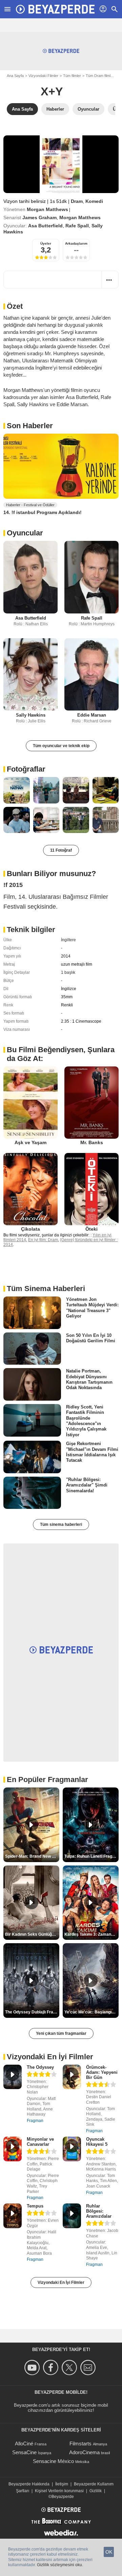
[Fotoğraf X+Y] (17, 790)
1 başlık (68, 972)
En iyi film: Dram (43, 1240)
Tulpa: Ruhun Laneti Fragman (91, 1856)
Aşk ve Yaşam (30, 1142)
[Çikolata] (30, 1189)
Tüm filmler (72, 76)
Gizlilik (96, 2491)
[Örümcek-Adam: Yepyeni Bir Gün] (72, 2077)
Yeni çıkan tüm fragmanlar (61, 2033)
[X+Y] (61, 164)
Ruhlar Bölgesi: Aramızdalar (99, 2211)
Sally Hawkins (31, 715)
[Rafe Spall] (91, 577)
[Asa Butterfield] (30, 577)
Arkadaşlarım (76, 243)
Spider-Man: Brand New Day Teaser (32, 1856)
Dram (77, 201)
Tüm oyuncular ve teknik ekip (61, 746)
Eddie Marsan (92, 715)
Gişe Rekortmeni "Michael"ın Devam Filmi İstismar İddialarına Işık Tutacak (92, 1452)
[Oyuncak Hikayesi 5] (72, 2149)
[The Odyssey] (13, 2077)
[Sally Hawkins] (30, 674)
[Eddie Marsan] (91, 674)
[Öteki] (91, 1189)
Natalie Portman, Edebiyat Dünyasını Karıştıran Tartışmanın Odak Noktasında (89, 1379)
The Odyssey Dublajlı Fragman (32, 2012)
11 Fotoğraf (61, 850)
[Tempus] (13, 2216)
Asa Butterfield (45, 226)
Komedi (94, 201)
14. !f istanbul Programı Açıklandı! (43, 512)
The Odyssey (40, 2067)
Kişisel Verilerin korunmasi (59, 2491)
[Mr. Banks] (91, 1103)
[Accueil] (55, 9)
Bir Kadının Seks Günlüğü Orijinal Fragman (32, 1934)
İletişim (62, 2484)
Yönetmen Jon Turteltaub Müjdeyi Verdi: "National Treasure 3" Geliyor (92, 1308)
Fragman (35, 2121)
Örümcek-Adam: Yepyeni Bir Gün (102, 2072)
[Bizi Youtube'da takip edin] (33, 2367)
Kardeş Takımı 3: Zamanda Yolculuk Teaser (91, 1934)
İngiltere (68, 940)
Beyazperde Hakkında (29, 2484)
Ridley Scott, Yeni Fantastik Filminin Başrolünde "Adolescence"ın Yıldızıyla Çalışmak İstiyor (86, 1421)
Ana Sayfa (15, 76)
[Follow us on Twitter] (70, 2367)
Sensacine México (53, 2461)
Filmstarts (80, 2444)
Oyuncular (25, 533)
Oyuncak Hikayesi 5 (97, 2142)
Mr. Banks (92, 1142)
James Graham (39, 217)
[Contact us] (89, 2367)
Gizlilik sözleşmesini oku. (60, 2565)
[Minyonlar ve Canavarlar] (13, 2149)
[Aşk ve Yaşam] (30, 1103)
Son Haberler (30, 426)
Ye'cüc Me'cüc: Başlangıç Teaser (91, 2012)
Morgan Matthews (47, 209)
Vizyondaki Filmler (43, 76)
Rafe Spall (77, 226)
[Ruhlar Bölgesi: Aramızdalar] (72, 2216)
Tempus (35, 2206)
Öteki (91, 1229)
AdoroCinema (84, 2452)
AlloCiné (24, 2444)
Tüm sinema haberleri (61, 1524)
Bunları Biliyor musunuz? (51, 874)
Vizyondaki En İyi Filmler (61, 2283)
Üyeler (46, 243)
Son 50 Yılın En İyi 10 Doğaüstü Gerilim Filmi (91, 1338)
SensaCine (24, 2452)
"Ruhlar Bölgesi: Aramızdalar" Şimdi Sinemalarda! (87, 1485)
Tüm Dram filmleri (100, 76)
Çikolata (30, 1229)
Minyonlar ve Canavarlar (40, 2142)
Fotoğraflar (26, 769)
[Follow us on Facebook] (52, 2367)
